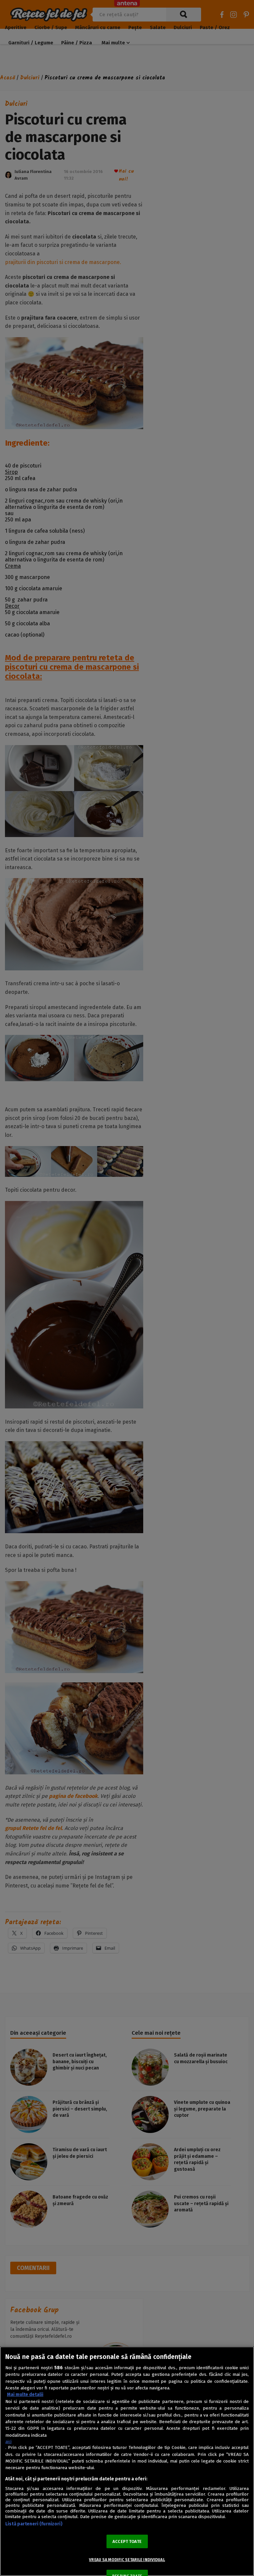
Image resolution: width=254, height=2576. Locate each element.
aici (8, 2442)
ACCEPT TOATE (127, 2541)
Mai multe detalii (25, 2395)
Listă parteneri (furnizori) (34, 2524)
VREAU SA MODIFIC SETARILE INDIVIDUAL (127, 2560)
